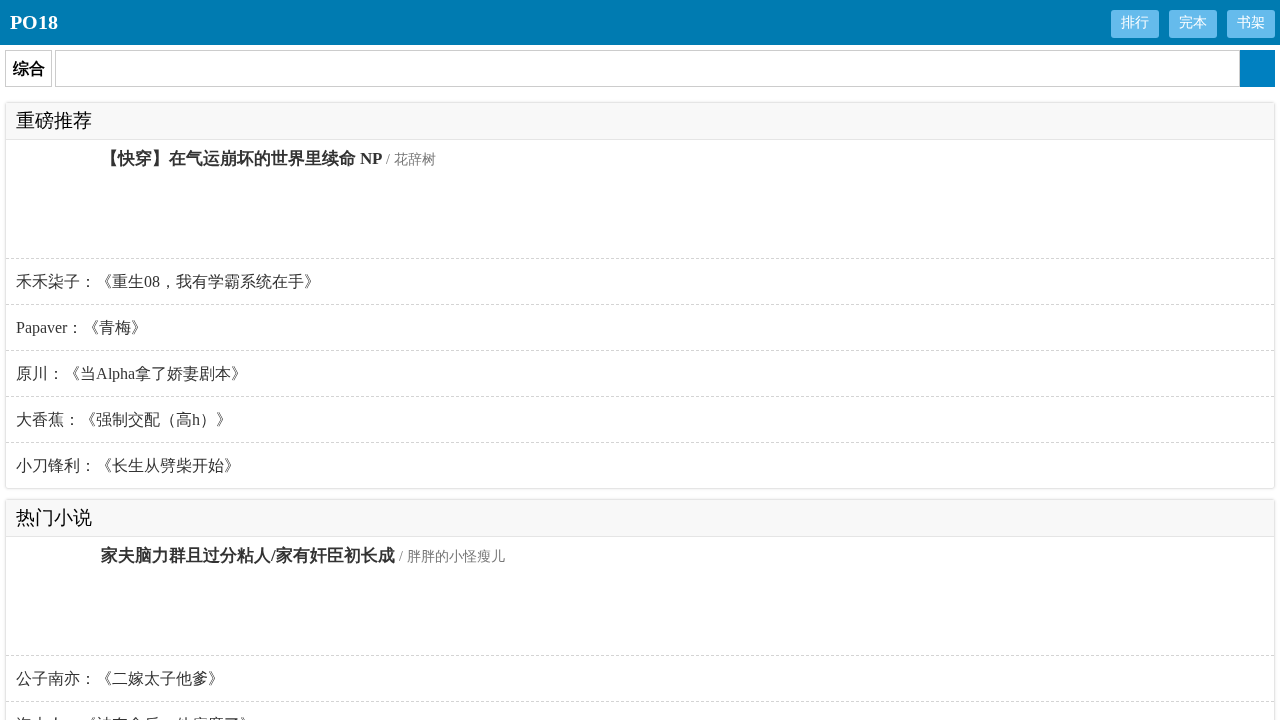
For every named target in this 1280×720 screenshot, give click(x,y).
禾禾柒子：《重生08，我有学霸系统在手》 (168, 281)
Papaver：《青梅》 (81, 327)
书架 (1251, 22)
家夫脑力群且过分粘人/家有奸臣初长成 (248, 555)
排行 (1135, 22)
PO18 (34, 22)
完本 (1193, 22)
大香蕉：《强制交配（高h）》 (124, 419)
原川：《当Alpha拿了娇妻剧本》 (131, 373)
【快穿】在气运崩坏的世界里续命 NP (241, 158)
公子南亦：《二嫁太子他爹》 (120, 678)
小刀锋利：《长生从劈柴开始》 (128, 465)
